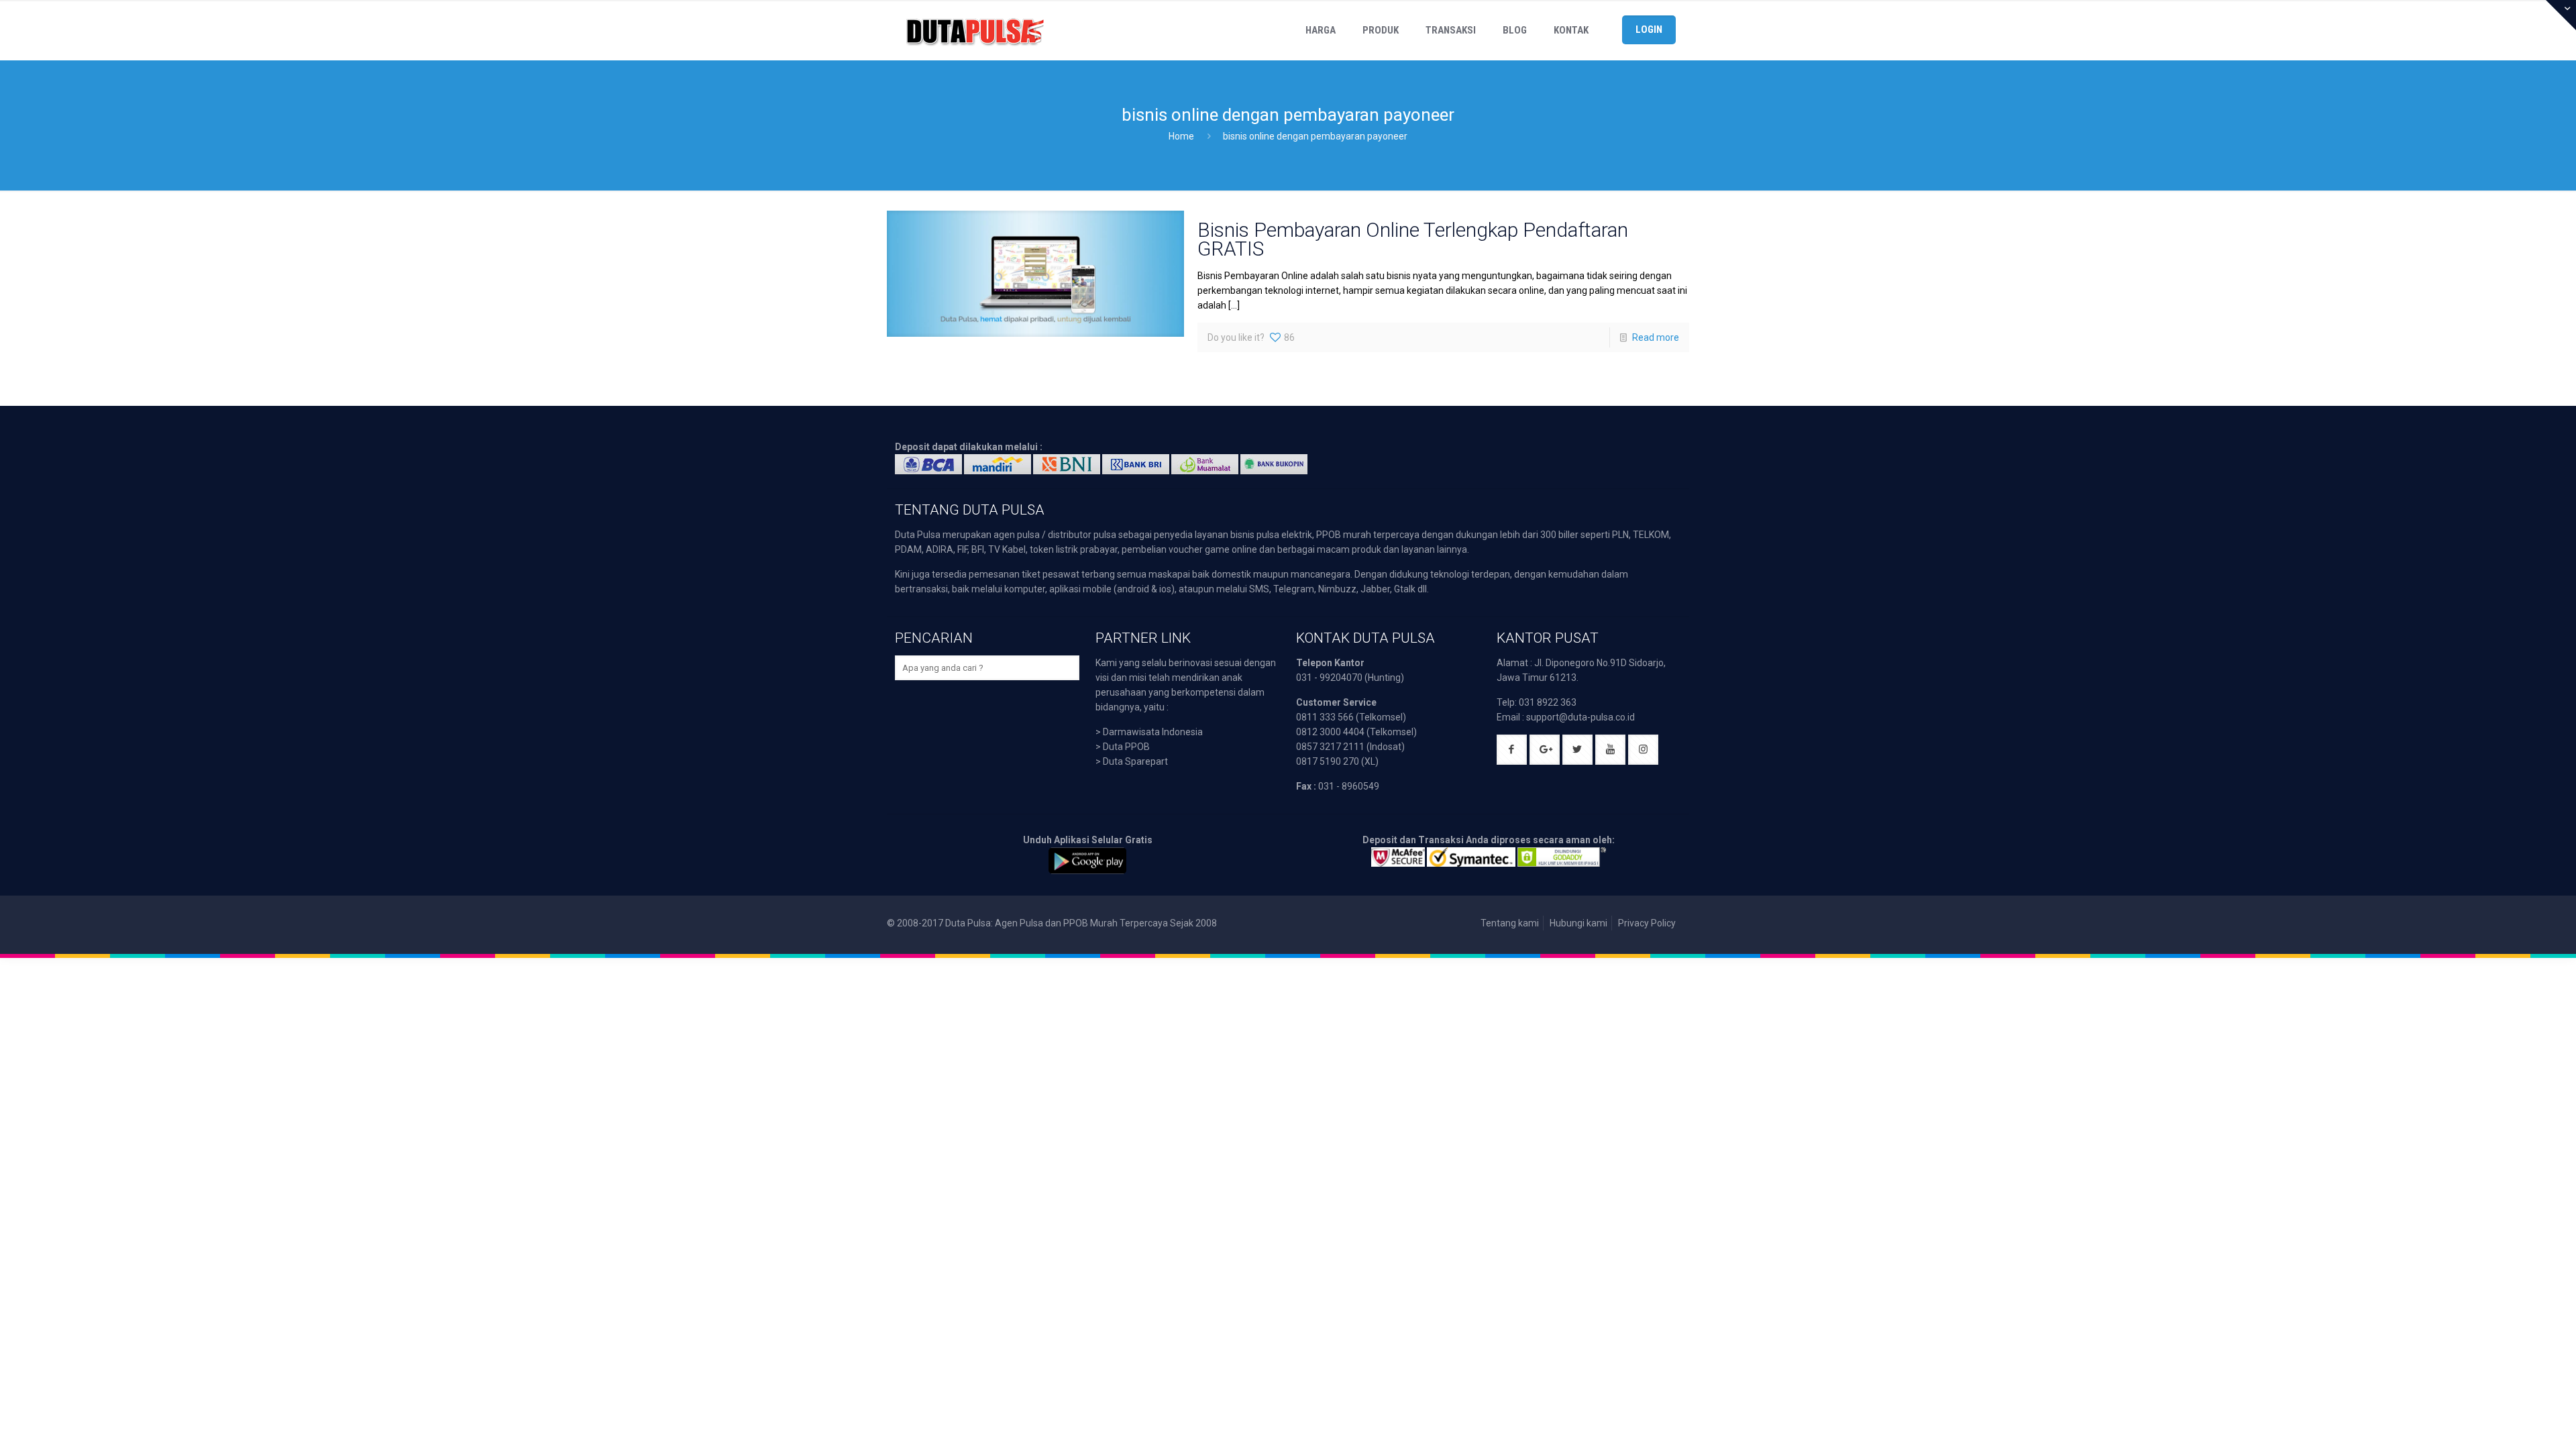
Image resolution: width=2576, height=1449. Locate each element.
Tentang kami (1510, 923)
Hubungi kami (1578, 923)
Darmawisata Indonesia (1153, 732)
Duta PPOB (1126, 747)
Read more (1656, 337)
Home (1181, 136)
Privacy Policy (1647, 923)
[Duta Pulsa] (975, 30)
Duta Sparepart (1135, 761)
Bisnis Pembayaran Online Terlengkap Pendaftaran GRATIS (1413, 239)
